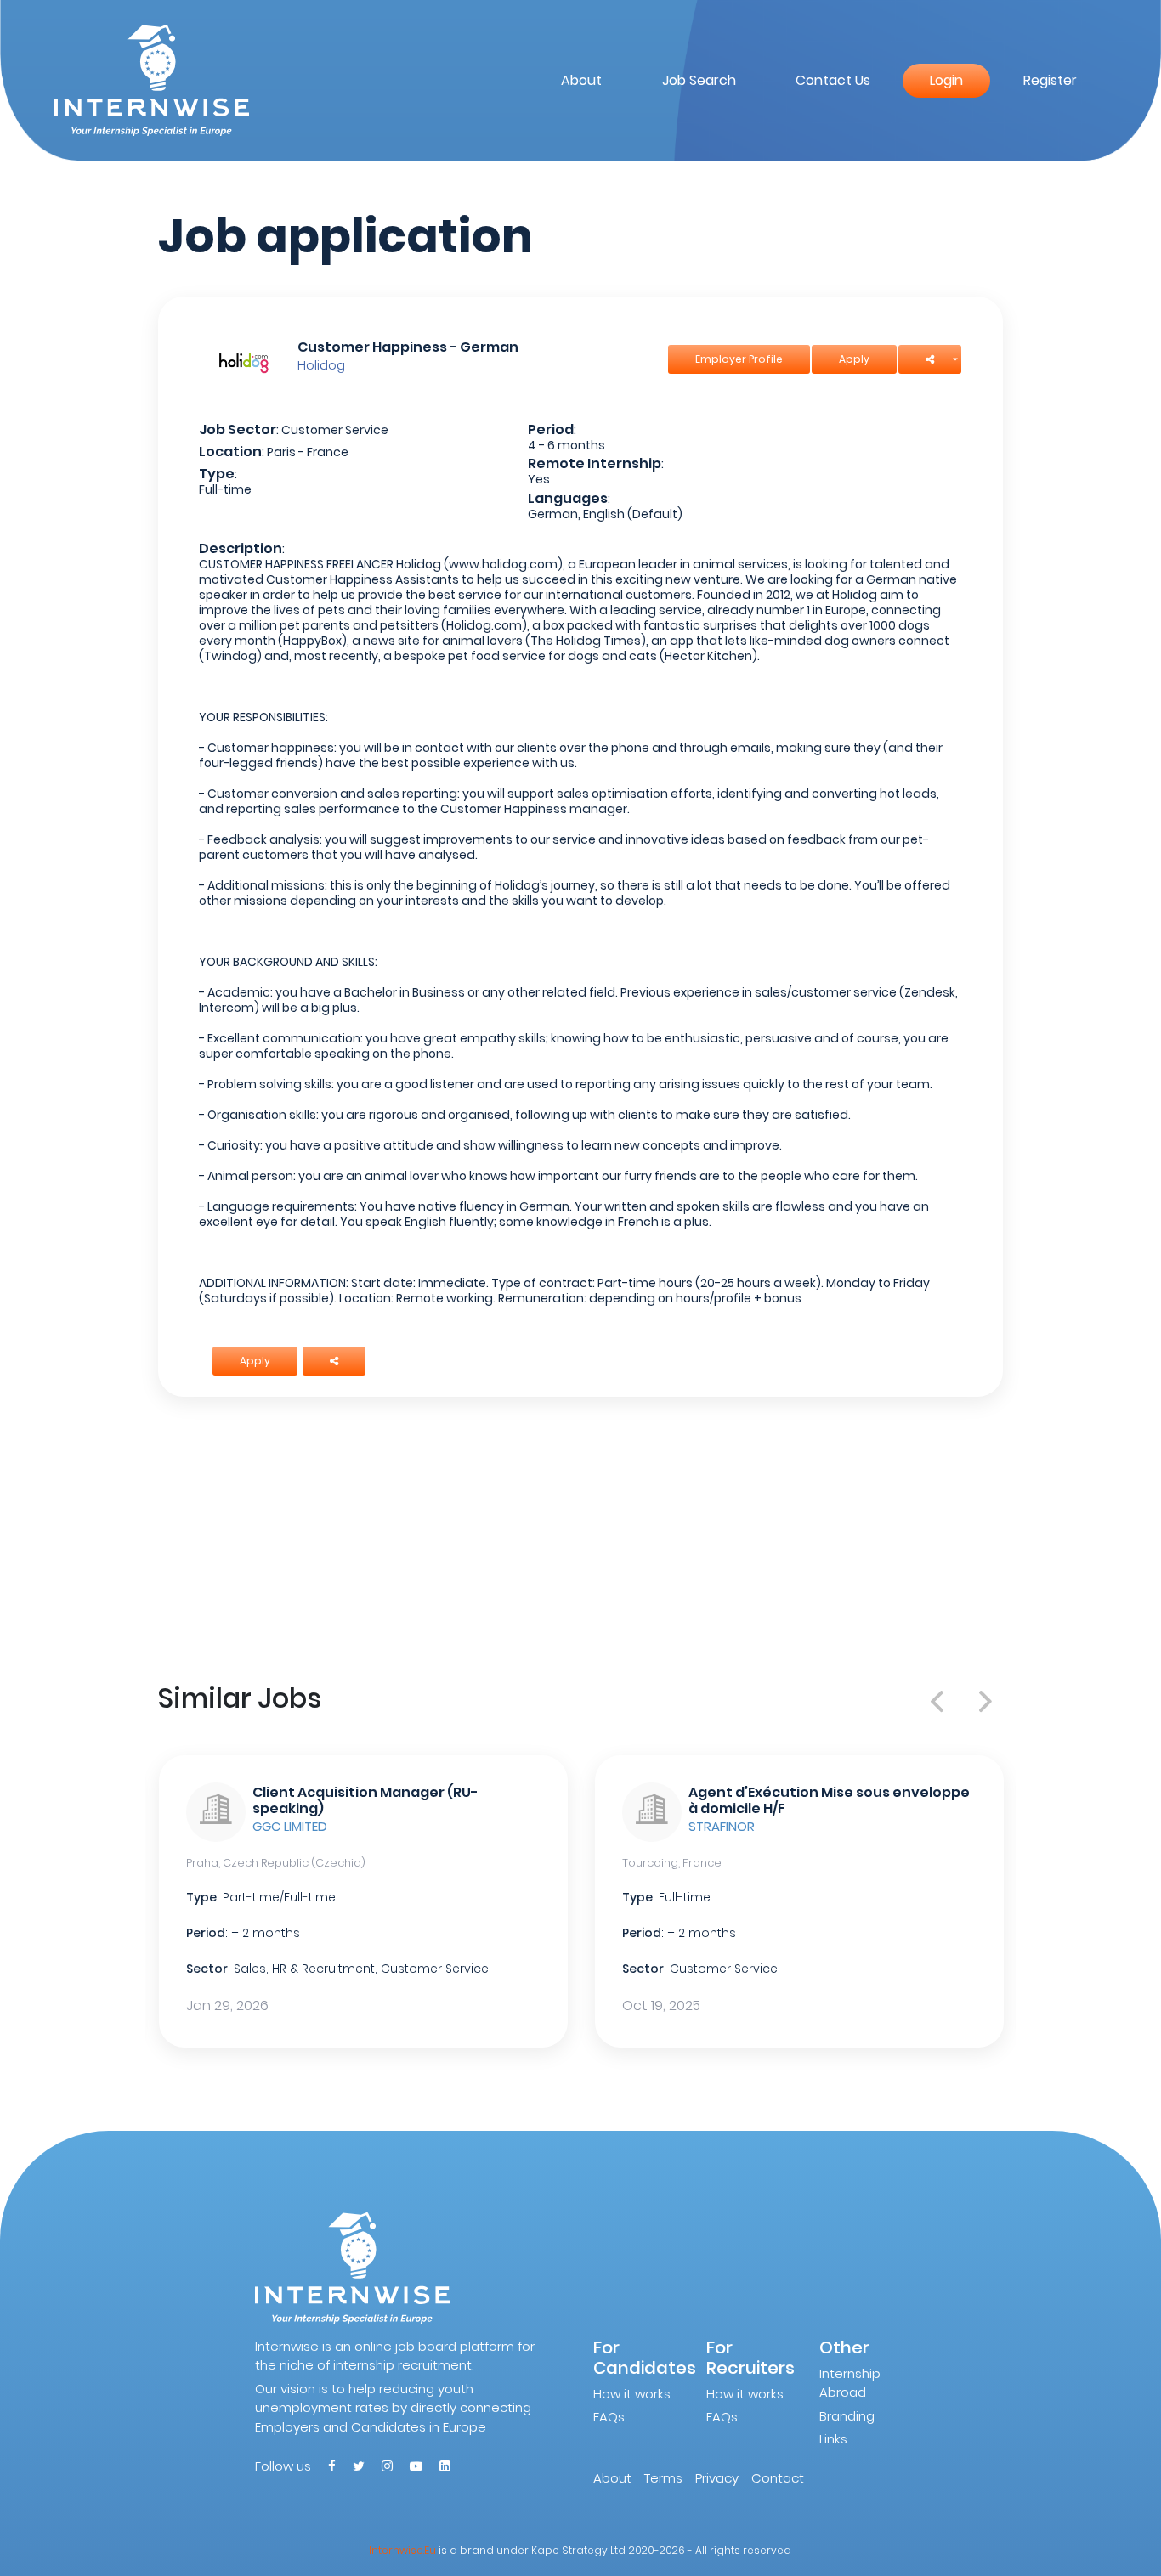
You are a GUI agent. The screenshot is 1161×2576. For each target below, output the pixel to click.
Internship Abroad (850, 2383)
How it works (632, 2394)
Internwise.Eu (402, 2550)
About (581, 80)
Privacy (717, 2478)
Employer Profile (739, 359)
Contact (778, 2478)
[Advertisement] (581, 1536)
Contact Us (833, 80)
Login (946, 80)
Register (1050, 80)
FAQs (609, 2417)
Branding (847, 2416)
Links (833, 2439)
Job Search (699, 80)
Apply (854, 359)
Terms (663, 2478)
